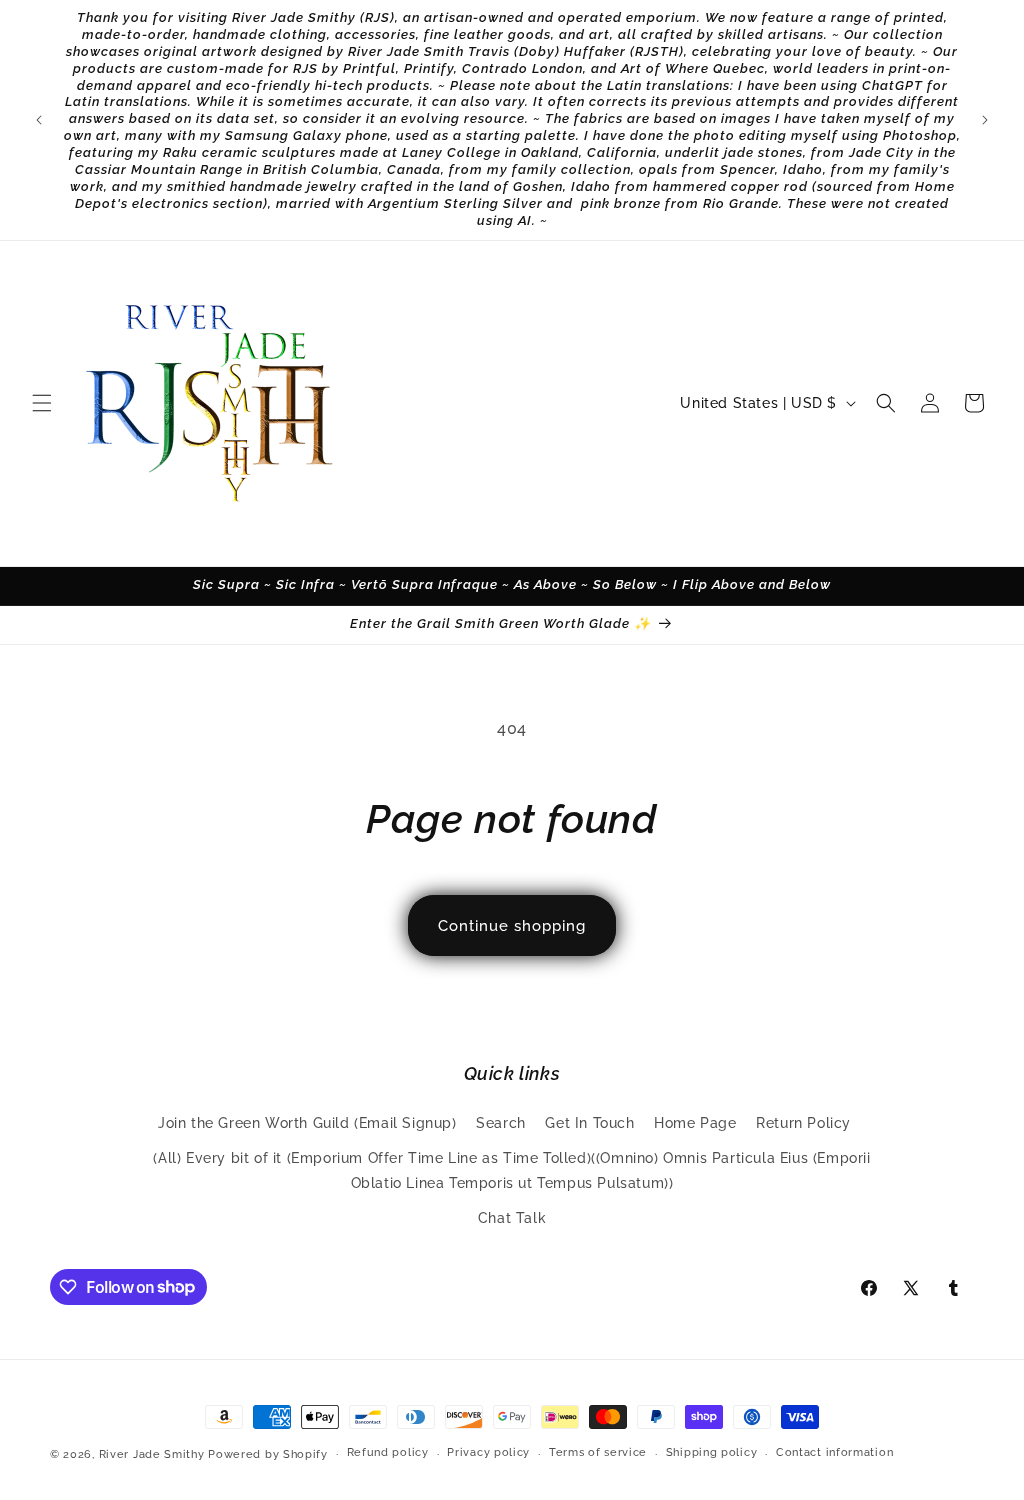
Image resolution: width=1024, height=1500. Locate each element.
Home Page (695, 1123)
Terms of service (598, 1452)
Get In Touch (589, 1123)
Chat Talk (512, 1218)
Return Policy (803, 1123)
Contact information (834, 1452)
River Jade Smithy (152, 1454)
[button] (42, 403)
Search (501, 1123)
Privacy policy (488, 1452)
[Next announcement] (985, 120)
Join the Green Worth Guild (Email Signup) (307, 1123)
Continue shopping (512, 926)
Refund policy (388, 1452)
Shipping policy (712, 1452)
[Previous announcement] (39, 120)
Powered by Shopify (268, 1454)
